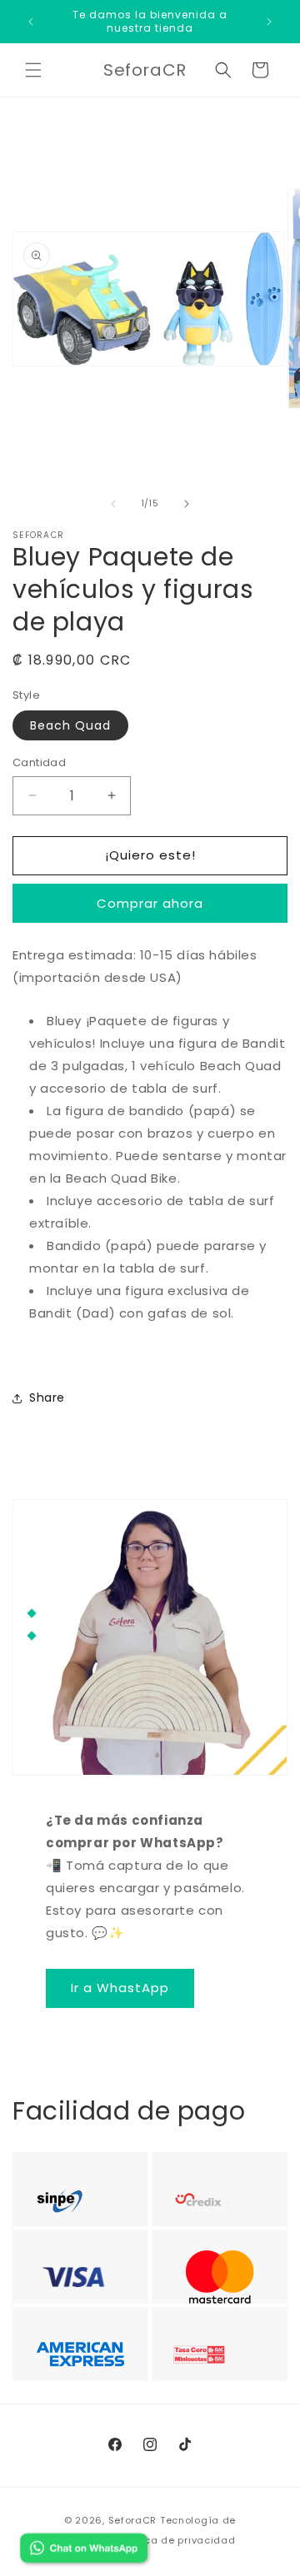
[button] (33, 70)
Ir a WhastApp (120, 1988)
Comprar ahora (150, 903)
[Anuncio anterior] (31, 22)
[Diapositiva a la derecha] (187, 504)
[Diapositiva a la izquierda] (113, 504)
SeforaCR (133, 2520)
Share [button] (47, 1398)
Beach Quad (70, 725)
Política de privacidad (177, 2540)
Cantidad (39, 762)
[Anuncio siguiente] (269, 22)
